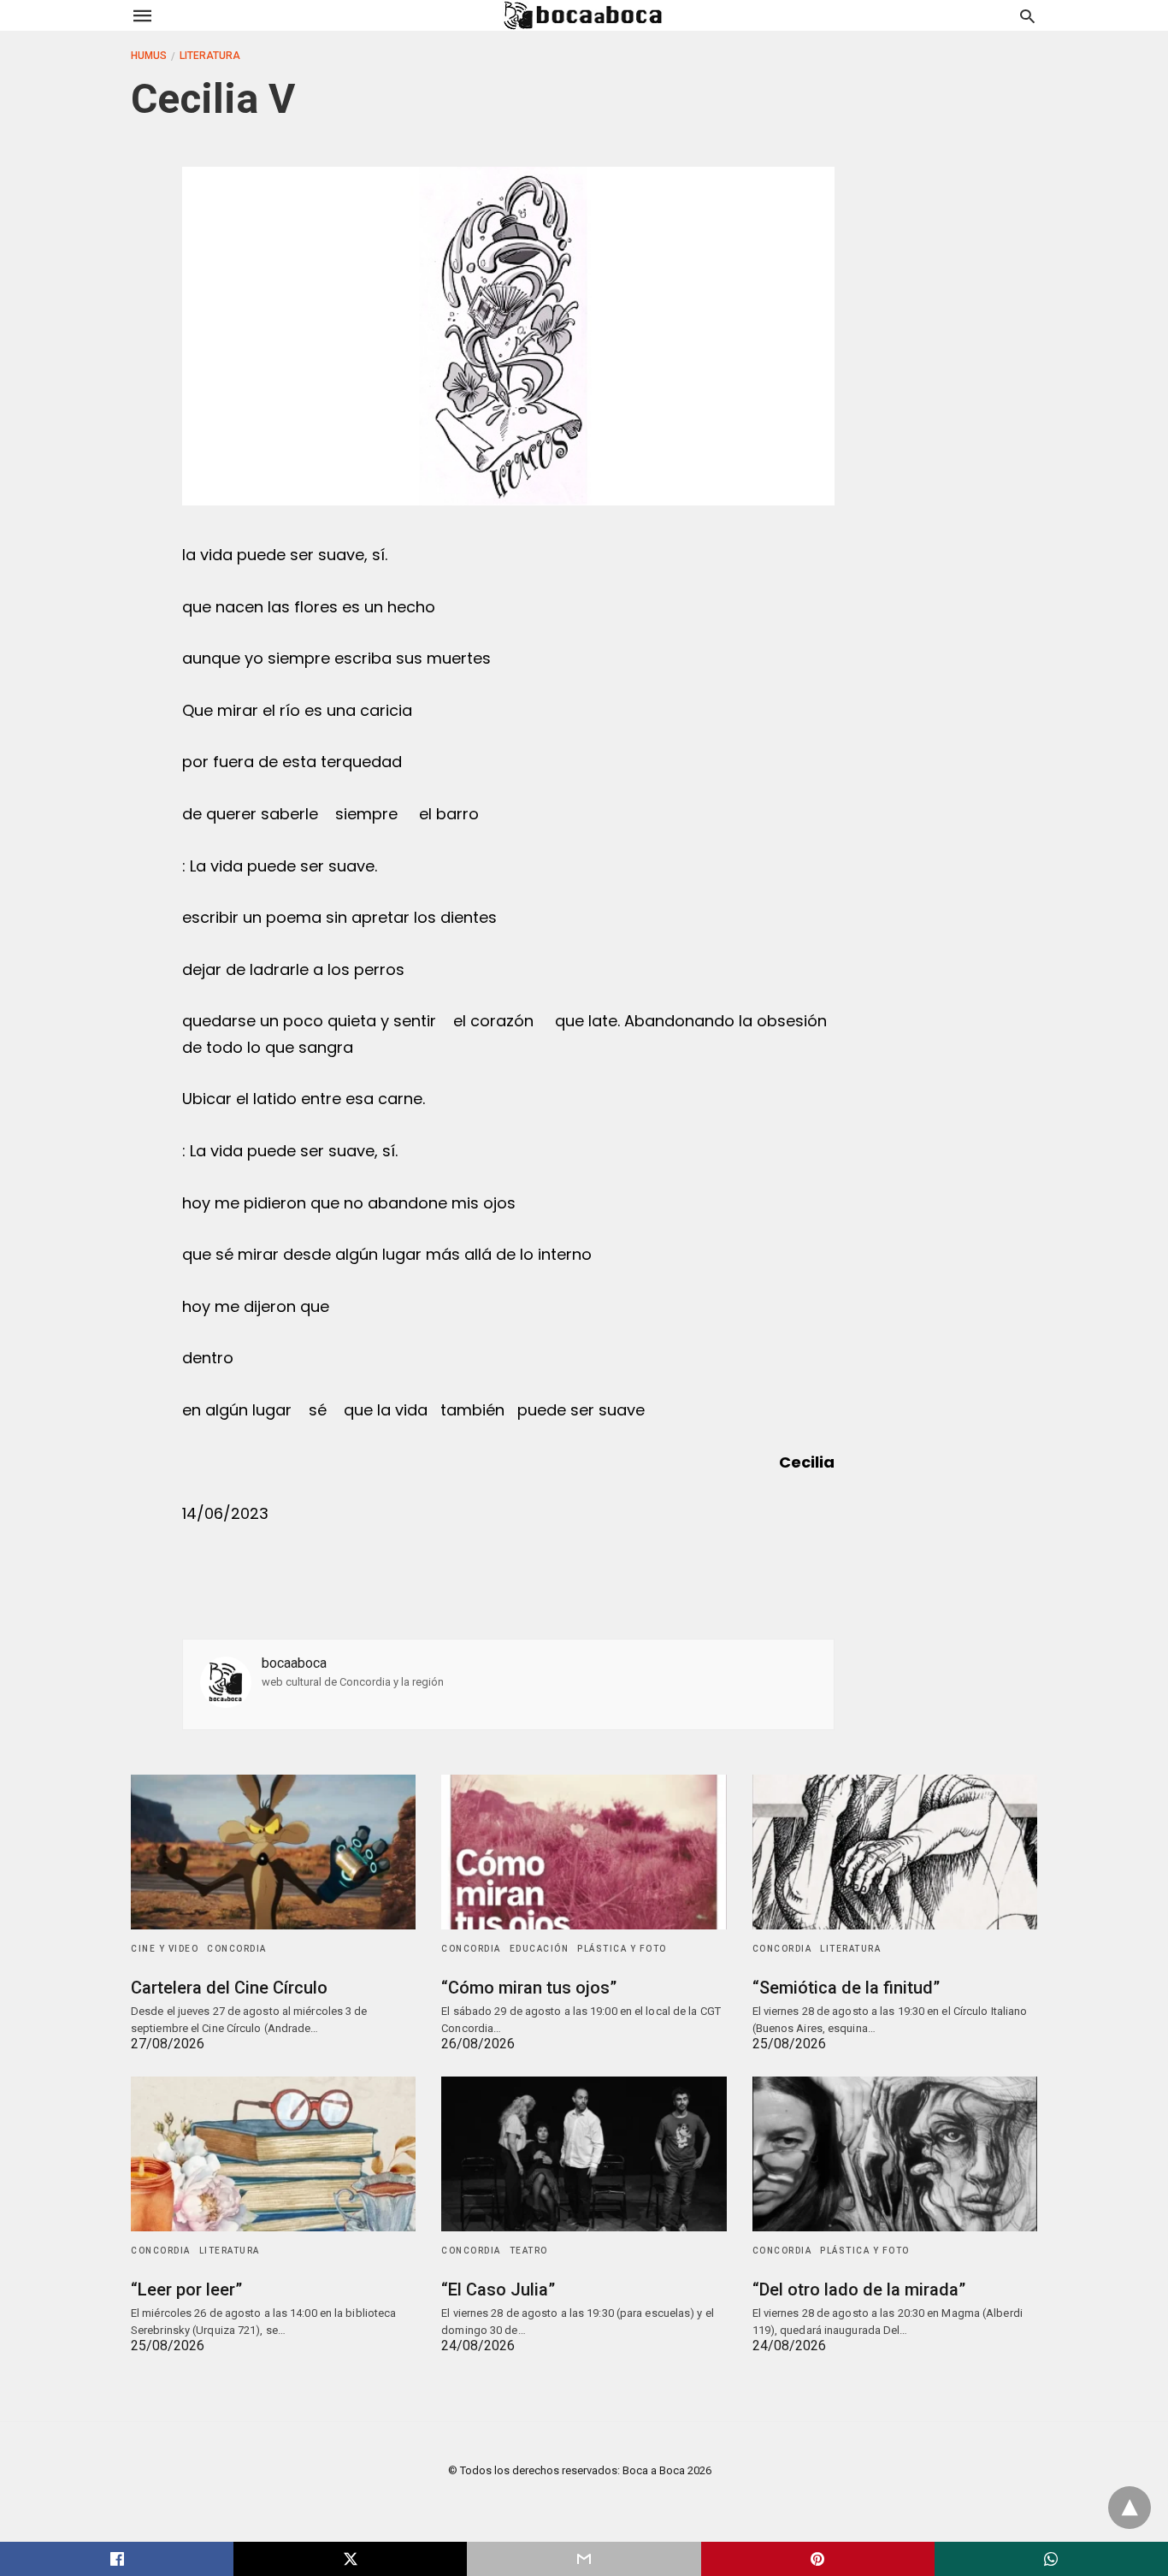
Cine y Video (165, 1949)
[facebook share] (117, 2559)
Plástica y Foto (622, 1949)
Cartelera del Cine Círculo (229, 1988)
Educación (540, 1949)
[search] (1027, 16)
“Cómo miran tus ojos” (529, 1988)
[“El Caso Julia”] (584, 2154)
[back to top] (1130, 2508)
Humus (149, 56)
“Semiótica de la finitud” (846, 1988)
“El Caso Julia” (498, 2289)
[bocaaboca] (583, 15)
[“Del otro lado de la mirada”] (895, 2154)
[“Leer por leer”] (273, 2154)
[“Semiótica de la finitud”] (895, 1852)
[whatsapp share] (1051, 2559)
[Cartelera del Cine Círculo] (273, 1852)
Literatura (210, 56)
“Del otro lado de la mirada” (859, 2289)
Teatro (529, 2251)
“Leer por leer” (186, 2289)
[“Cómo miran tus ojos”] (584, 1852)
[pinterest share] (818, 2559)
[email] (584, 2559)
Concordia (237, 1949)
